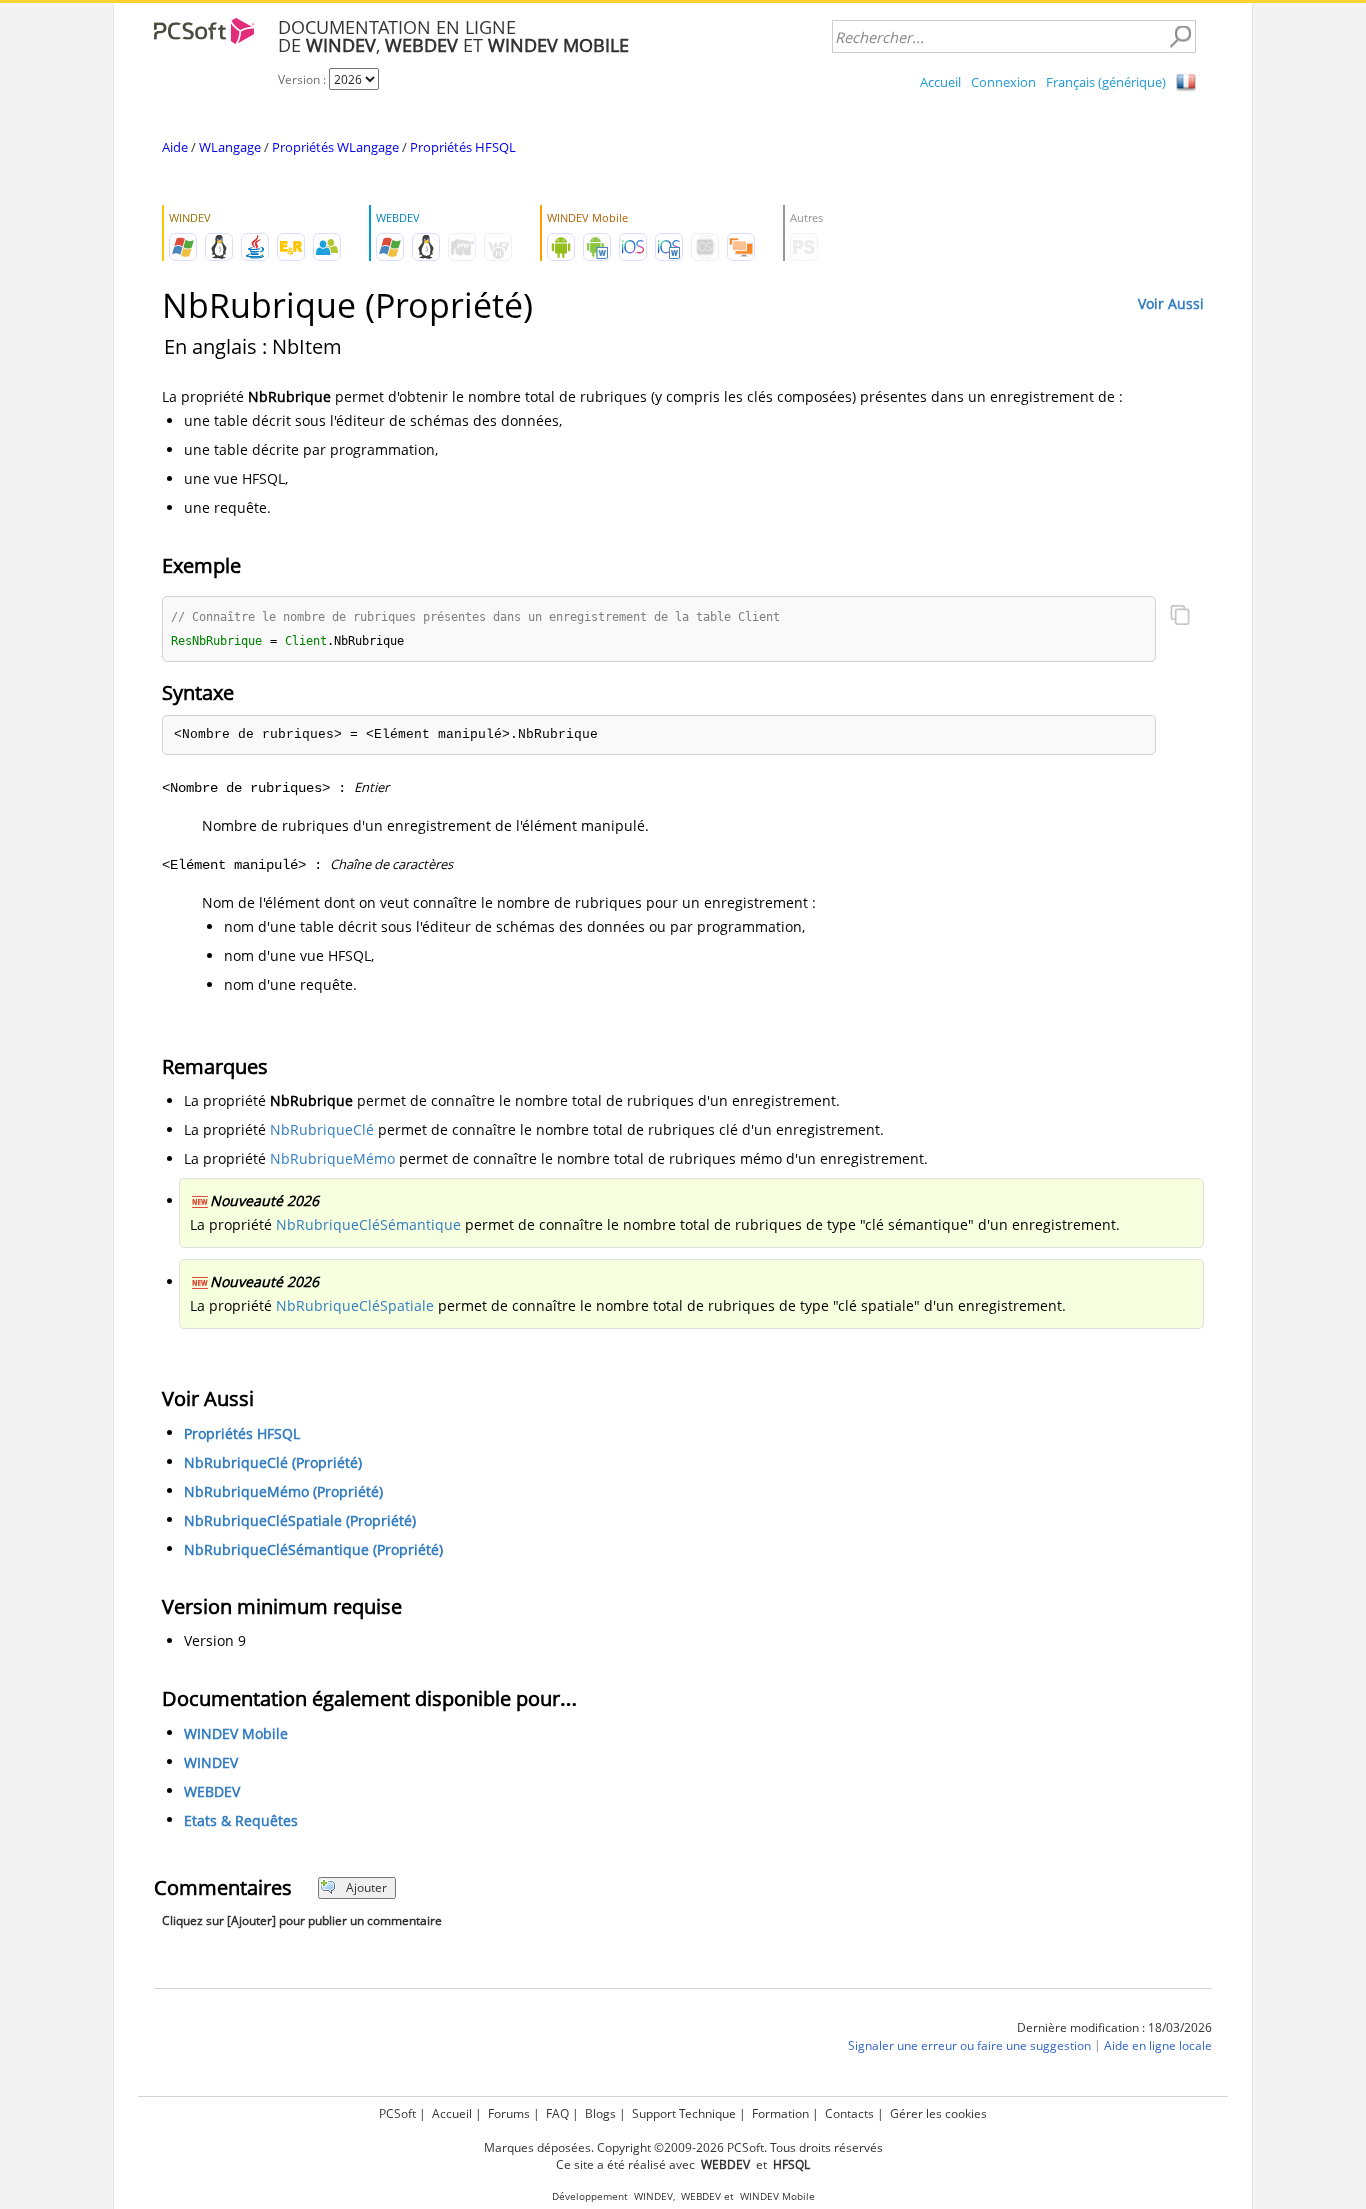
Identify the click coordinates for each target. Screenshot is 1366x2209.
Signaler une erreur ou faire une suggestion (969, 2045)
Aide (175, 147)
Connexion (1003, 82)
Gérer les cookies (938, 2113)
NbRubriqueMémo (332, 1158)
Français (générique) (1106, 82)
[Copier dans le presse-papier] (1180, 617)
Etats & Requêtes (241, 1820)
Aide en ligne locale (1158, 2045)
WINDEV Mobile (236, 1733)
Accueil (940, 82)
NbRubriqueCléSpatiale (355, 1305)
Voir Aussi (1171, 303)
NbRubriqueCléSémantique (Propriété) (313, 1549)
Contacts (849, 2113)
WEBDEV (212, 1791)
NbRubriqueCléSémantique (368, 1224)
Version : (303, 79)
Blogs (600, 2113)
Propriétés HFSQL (463, 147)
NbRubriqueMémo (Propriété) (283, 1491)
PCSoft (397, 2113)
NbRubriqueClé (322, 1129)
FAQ (557, 2113)
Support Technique (684, 2113)
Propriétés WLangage (335, 147)
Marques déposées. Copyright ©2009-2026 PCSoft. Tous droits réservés (683, 2147)
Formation (780, 2113)
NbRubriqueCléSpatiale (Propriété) (300, 1520)
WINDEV (211, 1762)
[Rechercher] (1180, 37)
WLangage (230, 147)
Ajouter (366, 1887)
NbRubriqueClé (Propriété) (273, 1462)
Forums (509, 2113)
